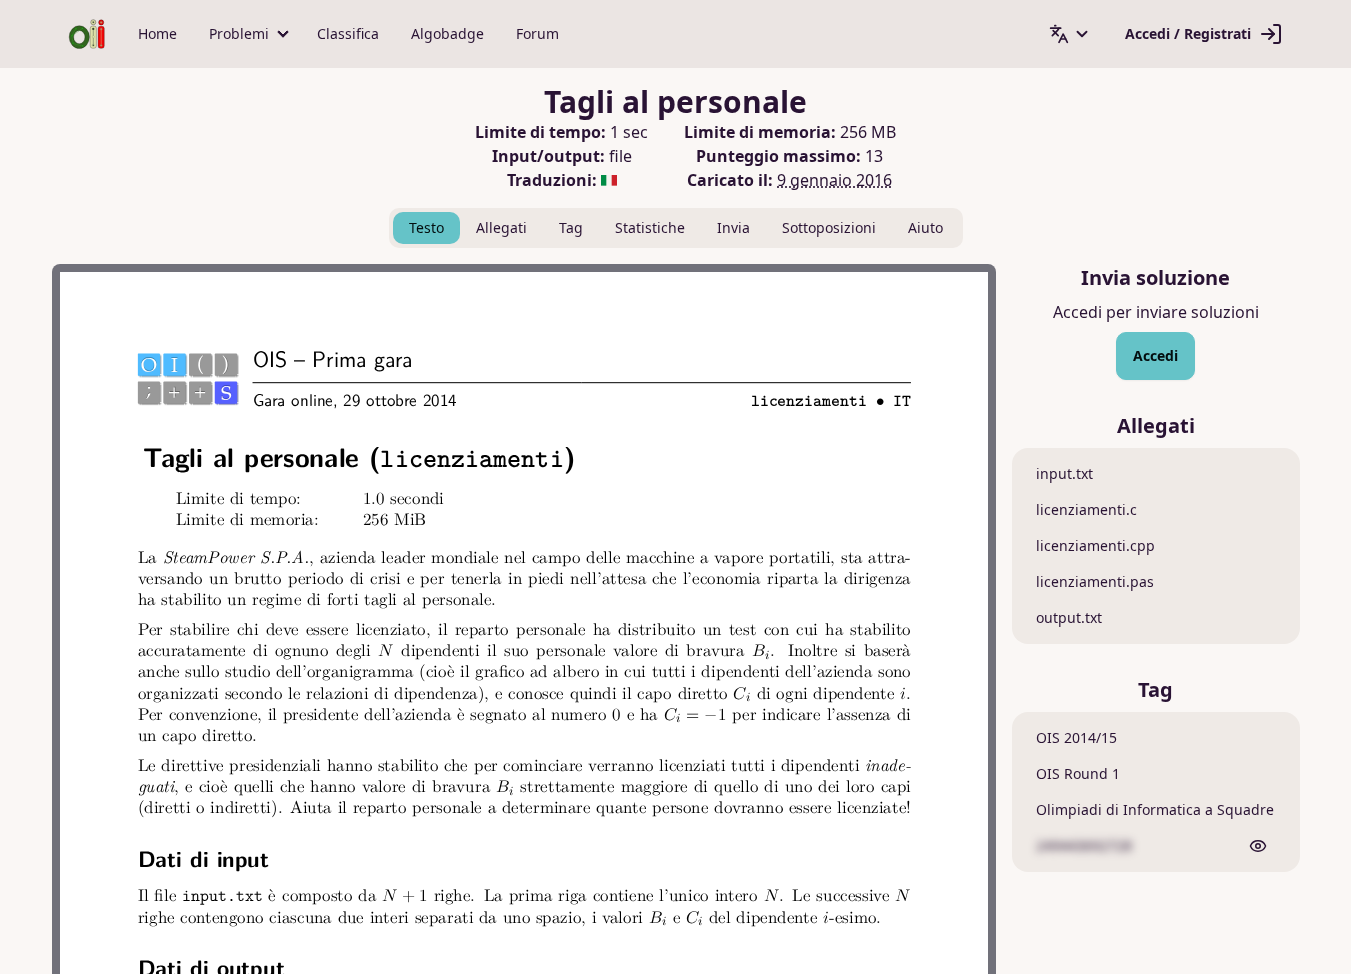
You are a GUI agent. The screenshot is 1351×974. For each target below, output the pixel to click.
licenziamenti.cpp (1095, 545)
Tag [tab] (571, 227)
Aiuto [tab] (925, 227)
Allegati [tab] (501, 227)
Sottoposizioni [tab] (829, 227)
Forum (537, 33)
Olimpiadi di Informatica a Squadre (1155, 809)
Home (157, 33)
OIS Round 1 (1078, 773)
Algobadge (447, 33)
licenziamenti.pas (1095, 581)
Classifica (348, 33)
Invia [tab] (733, 227)
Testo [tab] (426, 227)
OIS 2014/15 (1076, 737)
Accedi (1155, 355)
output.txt (1069, 617)
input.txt (1064, 473)
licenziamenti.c (1086, 509)
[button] (247, 34)
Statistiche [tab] (650, 227)
